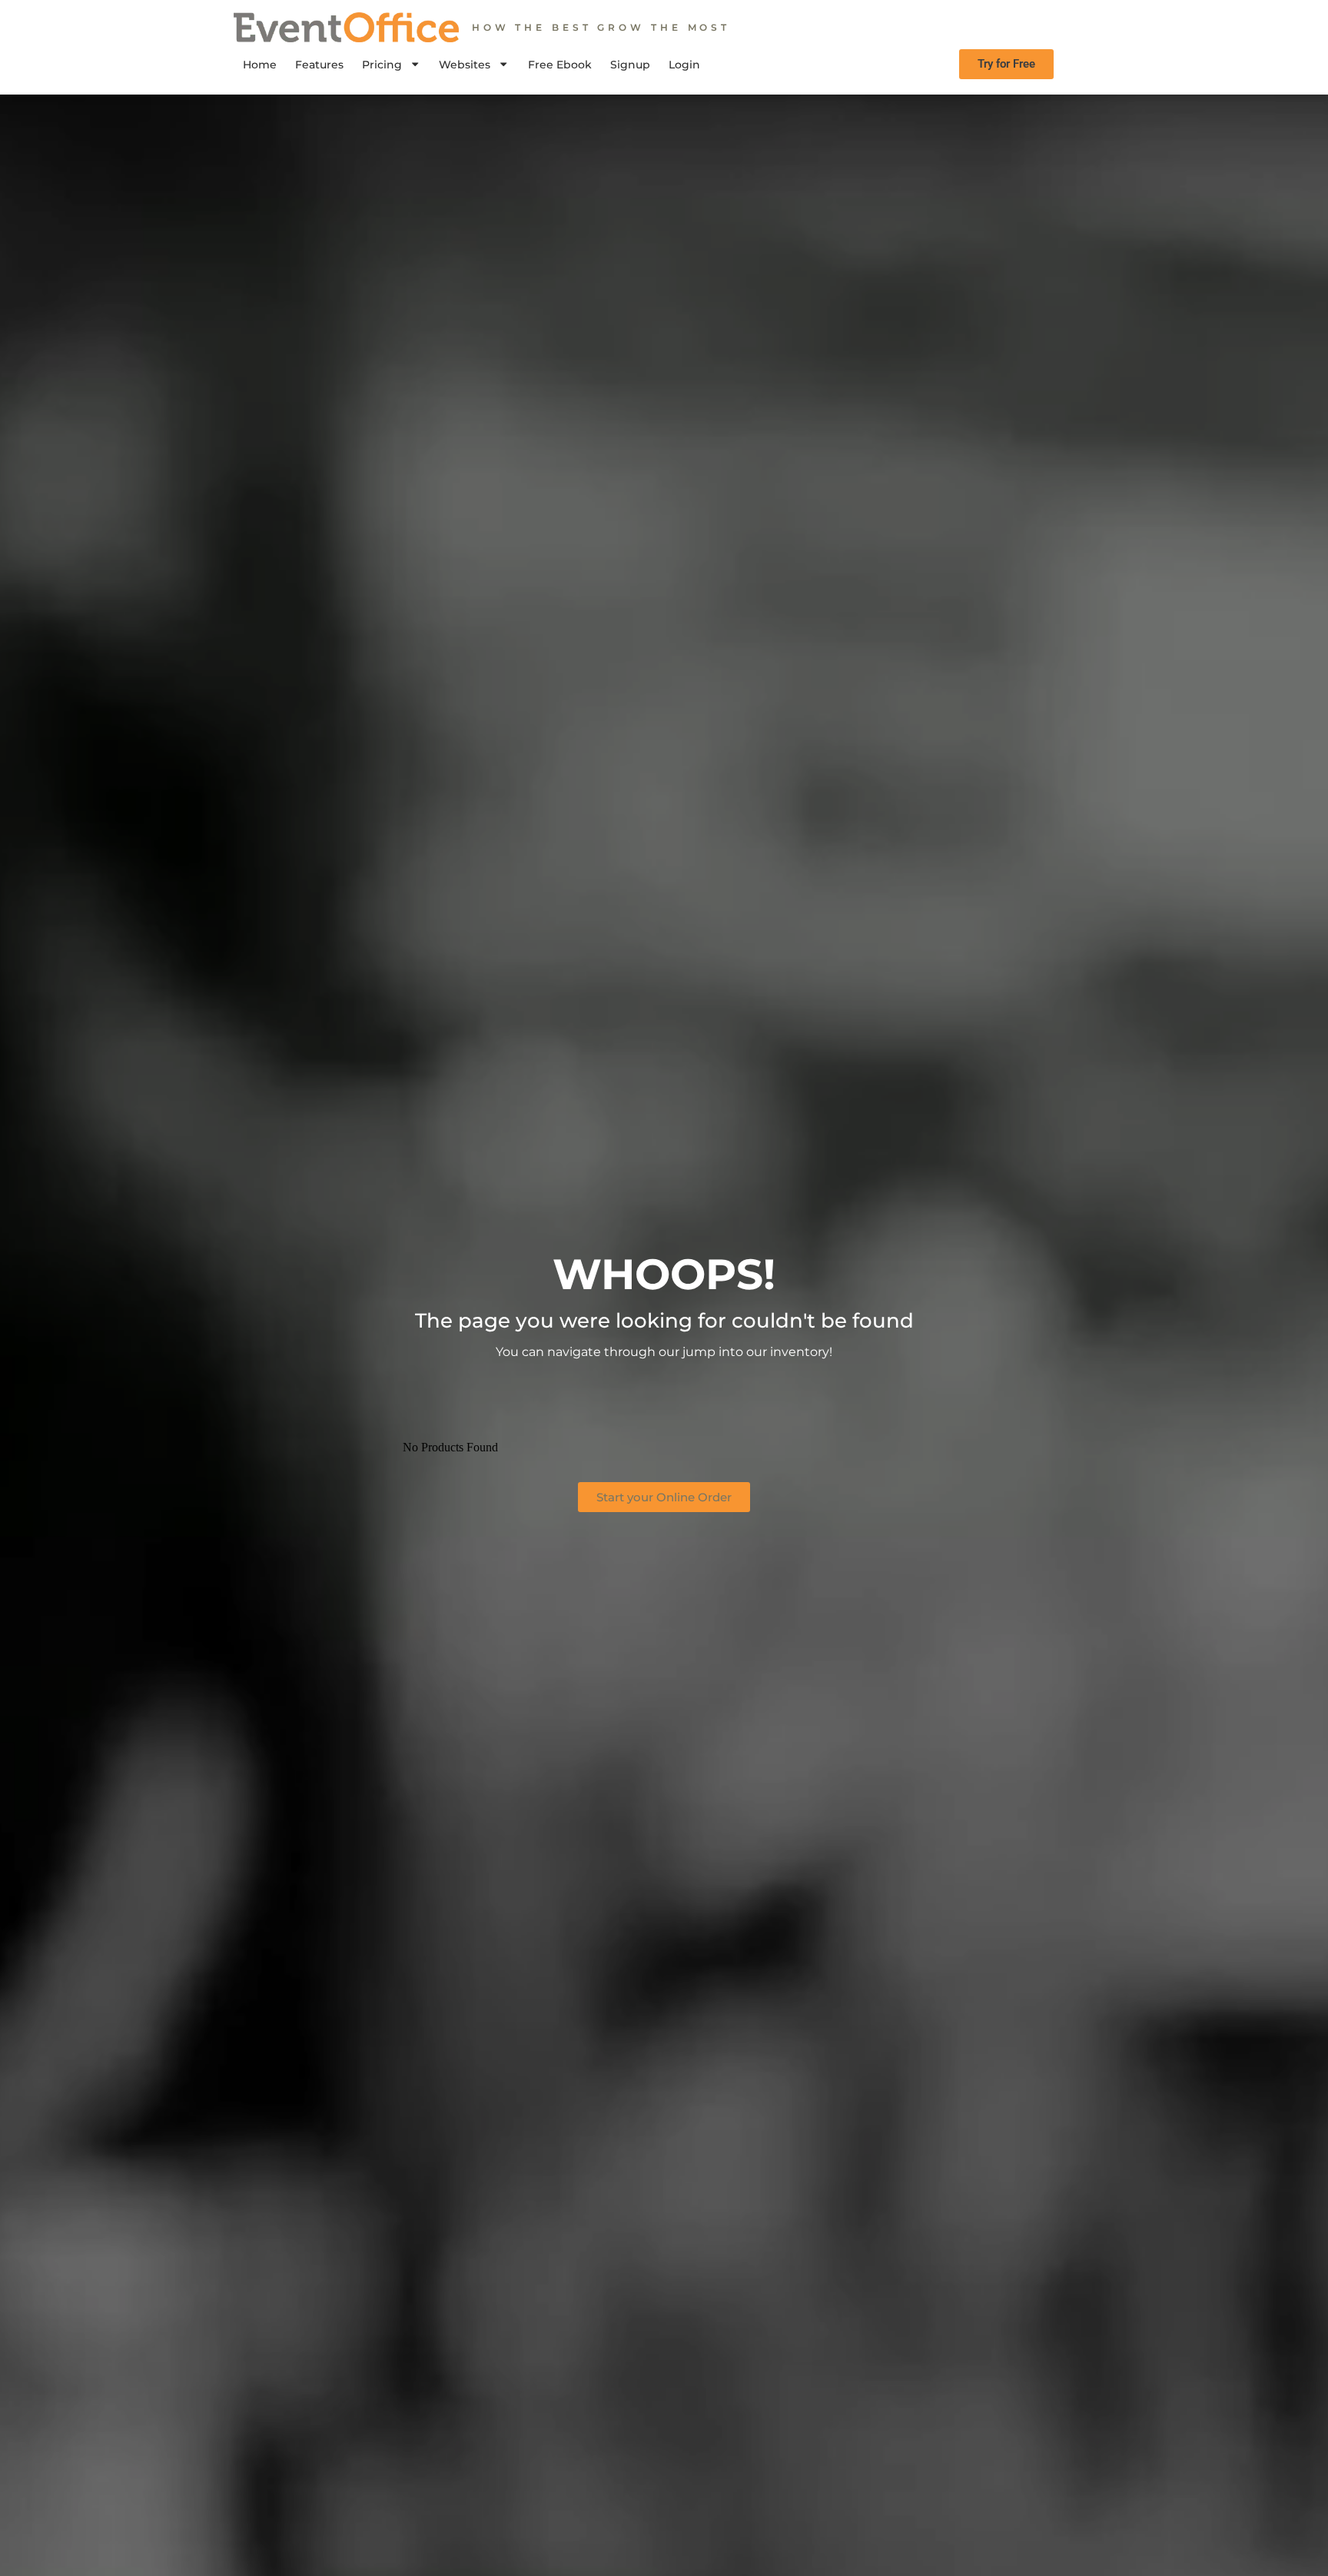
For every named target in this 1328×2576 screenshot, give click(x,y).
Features (319, 65)
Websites (465, 65)
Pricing (382, 65)
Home (260, 65)
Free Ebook (560, 65)
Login (684, 65)
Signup (630, 65)
